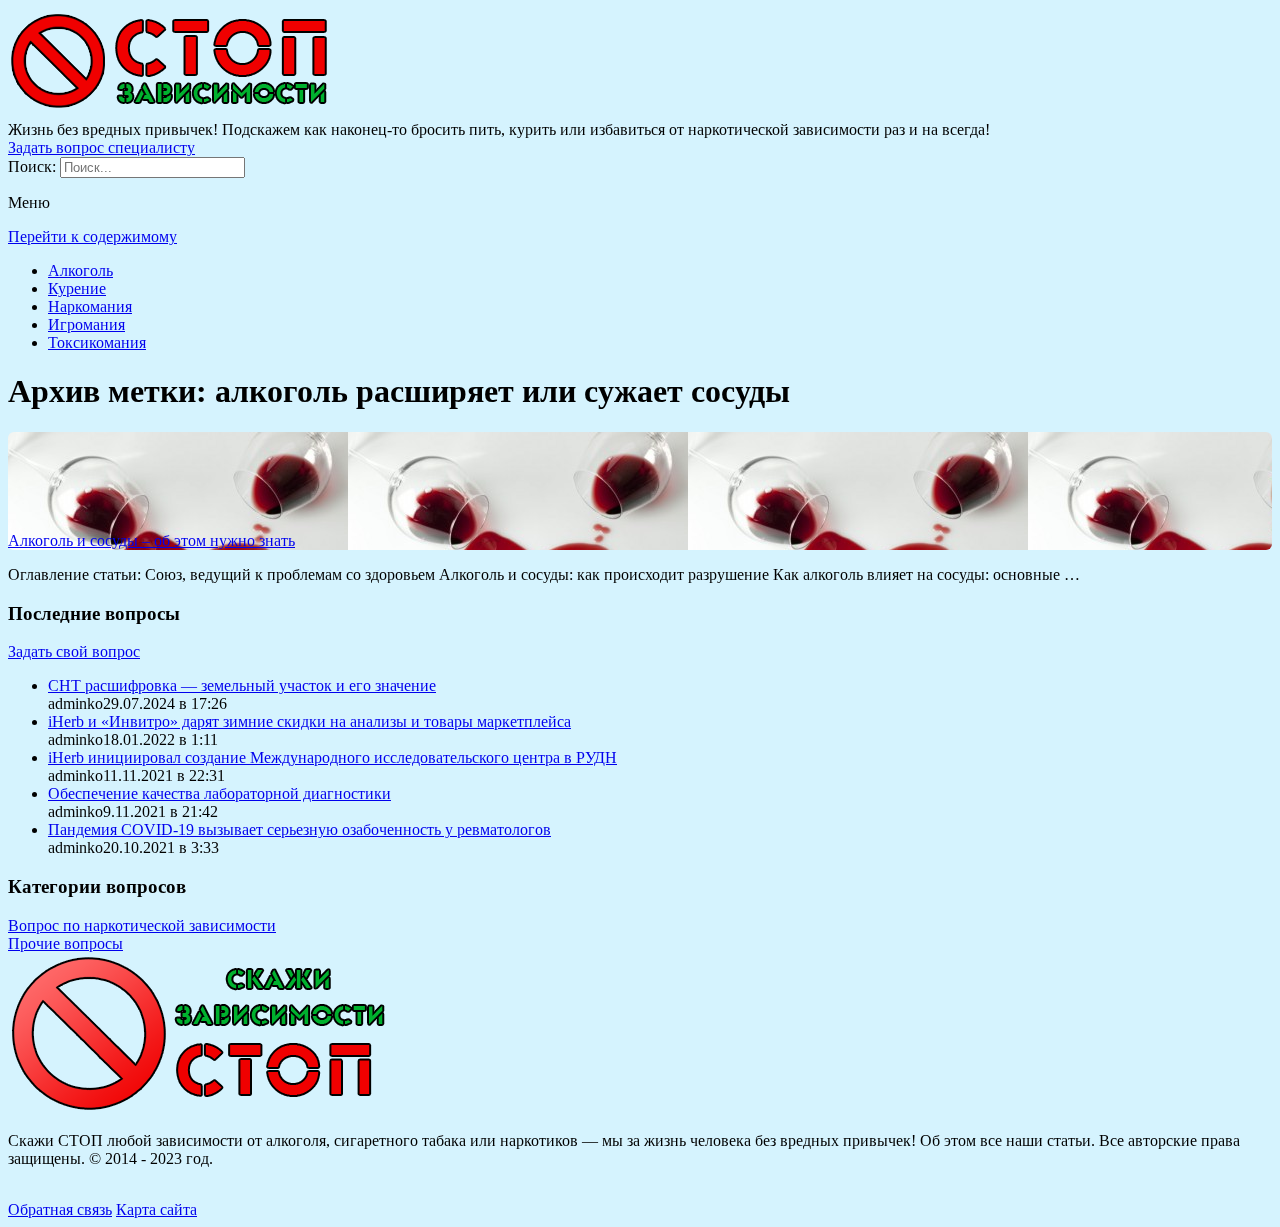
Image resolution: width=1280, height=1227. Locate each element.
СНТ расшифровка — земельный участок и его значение (242, 685)
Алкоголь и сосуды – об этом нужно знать (151, 540)
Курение (77, 288)
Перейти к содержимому (92, 236)
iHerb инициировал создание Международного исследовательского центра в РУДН (332, 757)
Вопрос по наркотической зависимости (142, 925)
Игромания (86, 324)
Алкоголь (80, 270)
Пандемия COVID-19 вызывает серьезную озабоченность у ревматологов (299, 829)
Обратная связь (60, 1209)
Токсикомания (97, 342)
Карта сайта (156, 1209)
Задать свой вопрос (74, 651)
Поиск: (34, 166)
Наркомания (90, 306)
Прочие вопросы (65, 943)
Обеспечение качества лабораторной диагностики (219, 793)
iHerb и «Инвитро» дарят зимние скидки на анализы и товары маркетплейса (309, 721)
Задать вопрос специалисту (101, 147)
